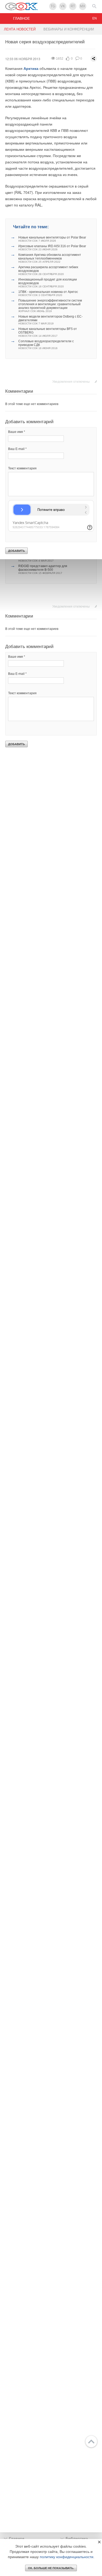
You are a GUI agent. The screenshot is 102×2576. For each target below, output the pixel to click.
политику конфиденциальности (67, 2557)
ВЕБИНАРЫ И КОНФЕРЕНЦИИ (69, 29)
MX (83, 6)
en (95, 18)
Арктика (31, 68)
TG (53, 6)
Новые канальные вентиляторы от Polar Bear (52, 239)
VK (63, 6)
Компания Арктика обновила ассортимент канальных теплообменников (50, 258)
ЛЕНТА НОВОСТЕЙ (20, 29)
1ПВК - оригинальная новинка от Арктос (48, 293)
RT (73, 6)
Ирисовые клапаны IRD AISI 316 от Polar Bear (52, 248)
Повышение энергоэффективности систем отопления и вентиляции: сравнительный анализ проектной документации (50, 306)
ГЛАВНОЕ (21, 18)
